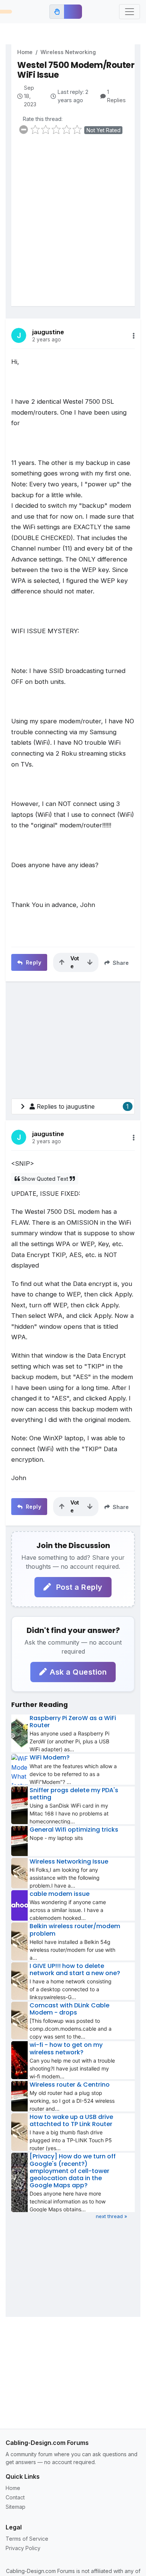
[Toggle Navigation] (130, 12)
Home (25, 52)
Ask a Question (78, 1672)
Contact (15, 2497)
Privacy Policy (23, 2548)
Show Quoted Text (45, 1179)
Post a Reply (78, 1587)
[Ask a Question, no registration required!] (73, 12)
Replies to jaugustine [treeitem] (83, 1106)
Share (120, 963)
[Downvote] (90, 962)
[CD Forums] (6, 12)
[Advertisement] (73, 225)
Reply (33, 962)
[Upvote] (62, 962)
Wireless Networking (68, 52)
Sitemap (16, 2507)
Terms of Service (27, 2539)
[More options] (134, 336)
